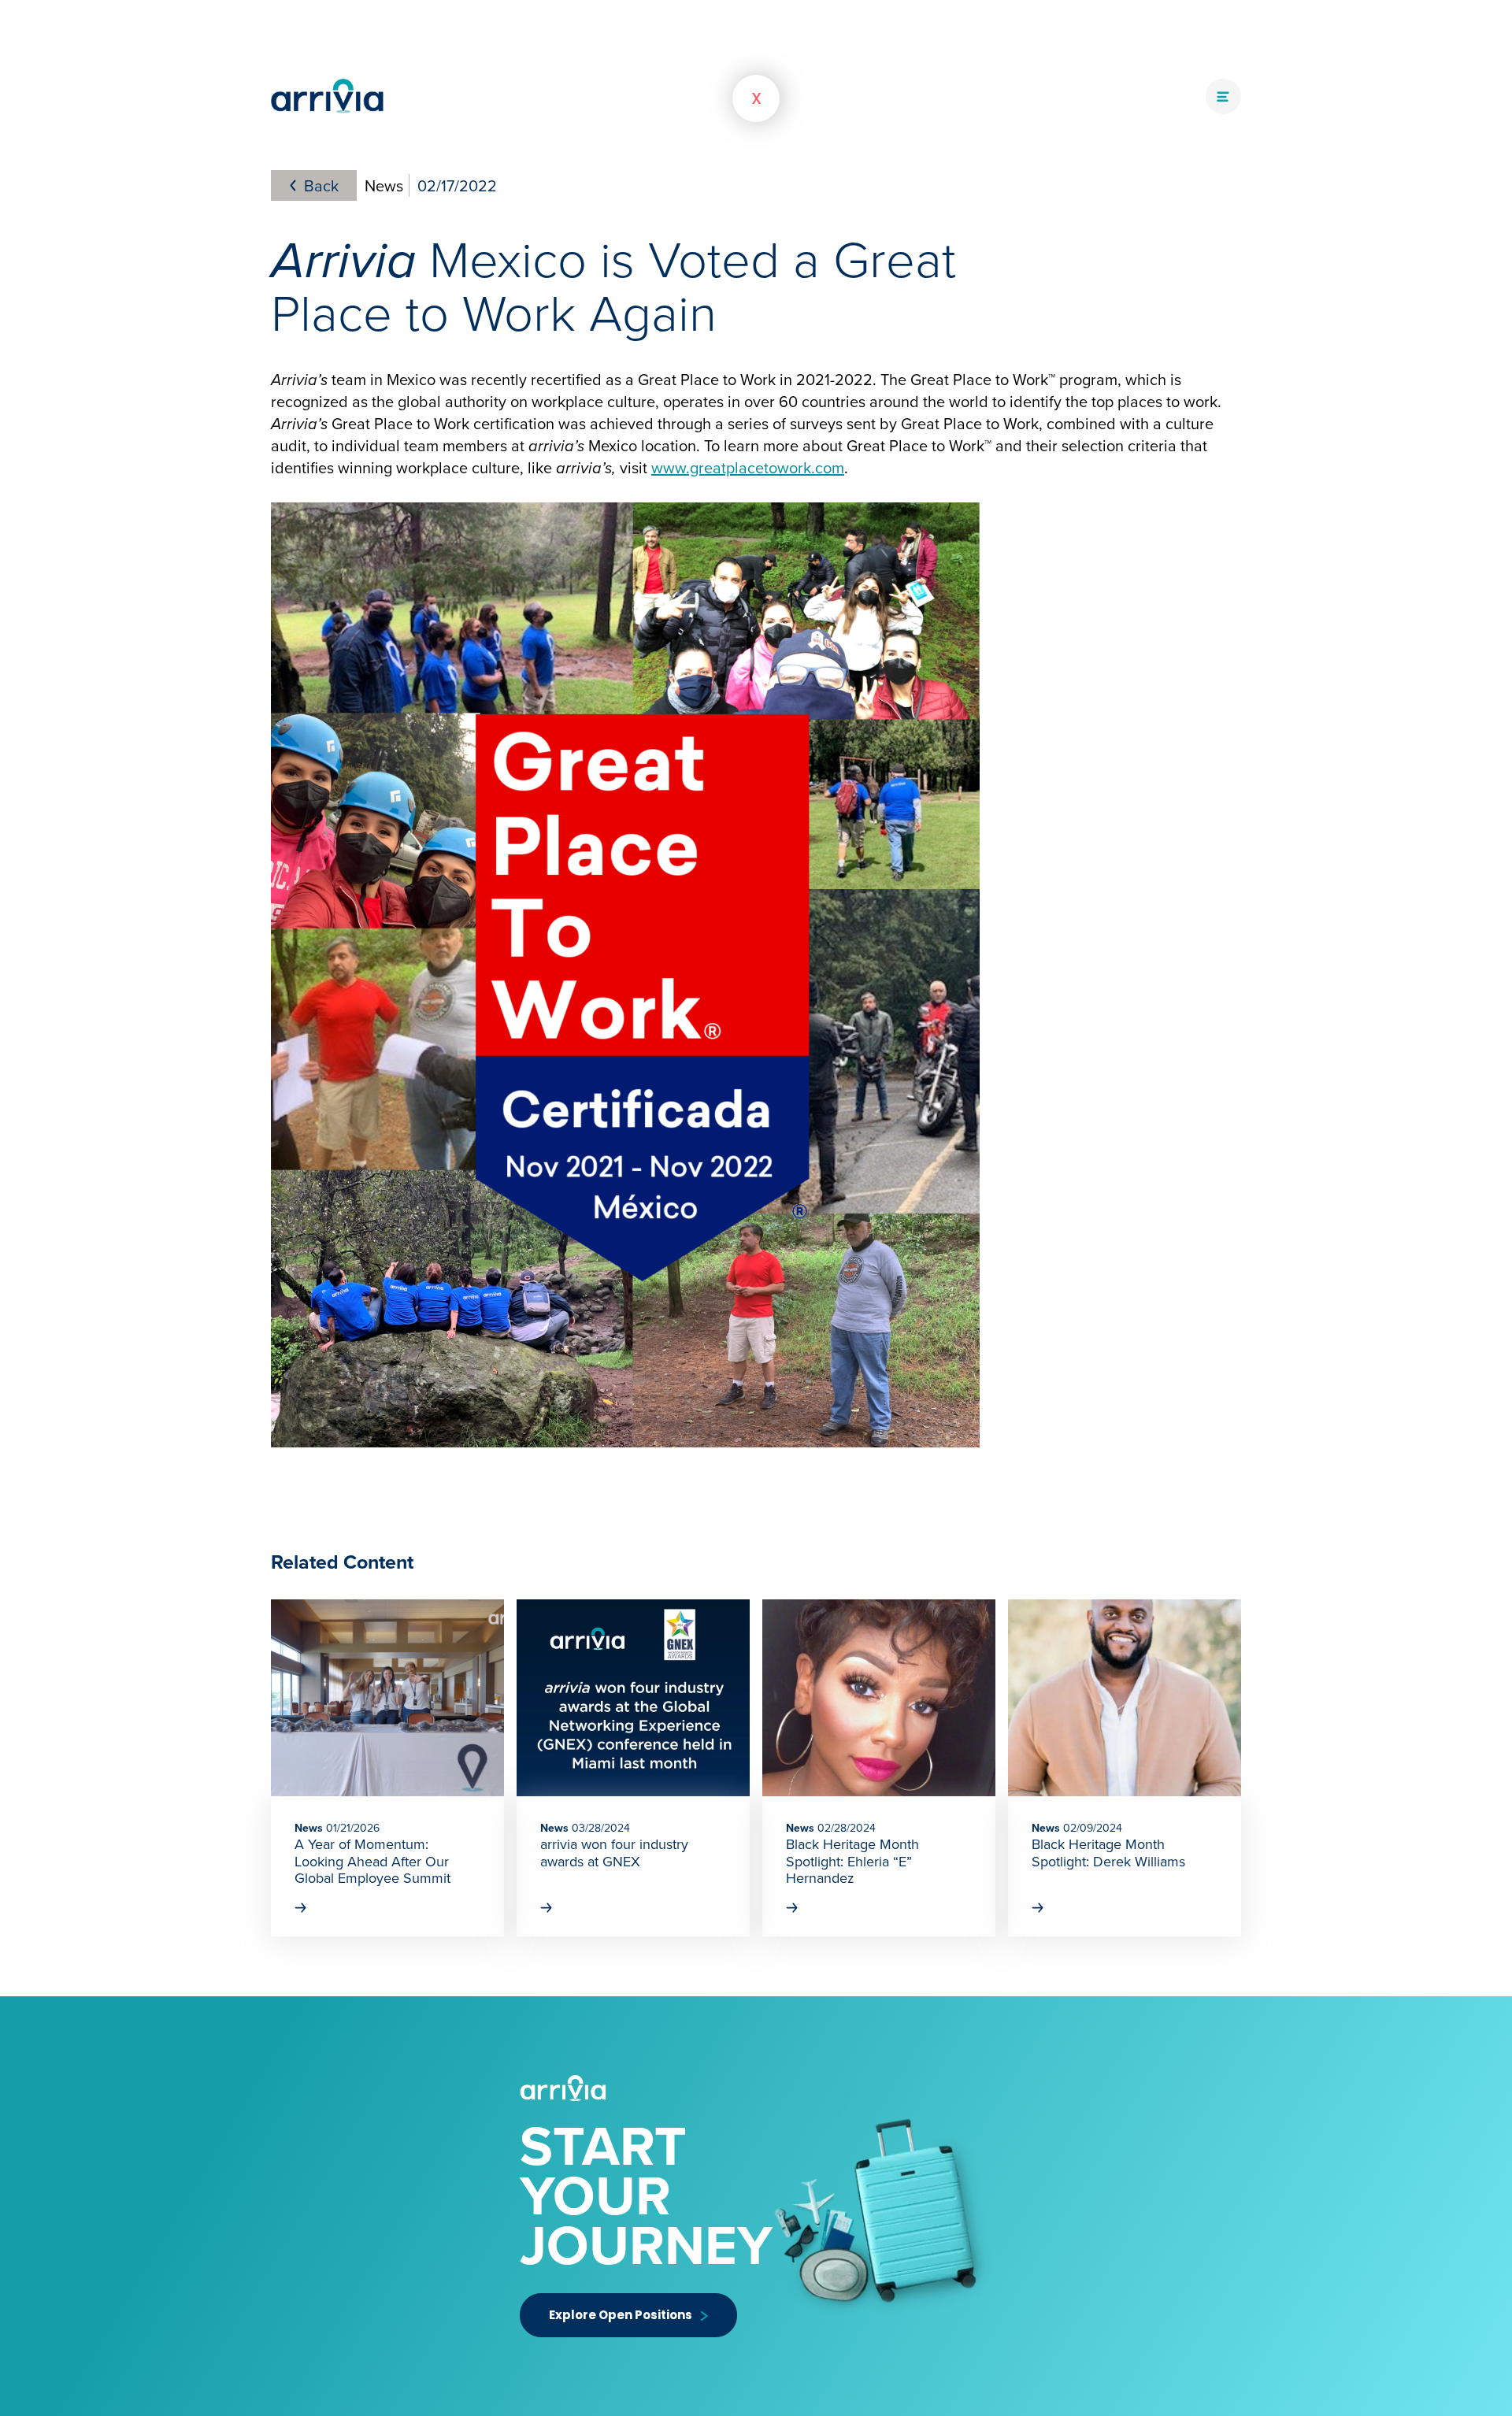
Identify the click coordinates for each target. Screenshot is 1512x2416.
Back (321, 185)
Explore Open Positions (621, 2315)
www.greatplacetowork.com (748, 467)
